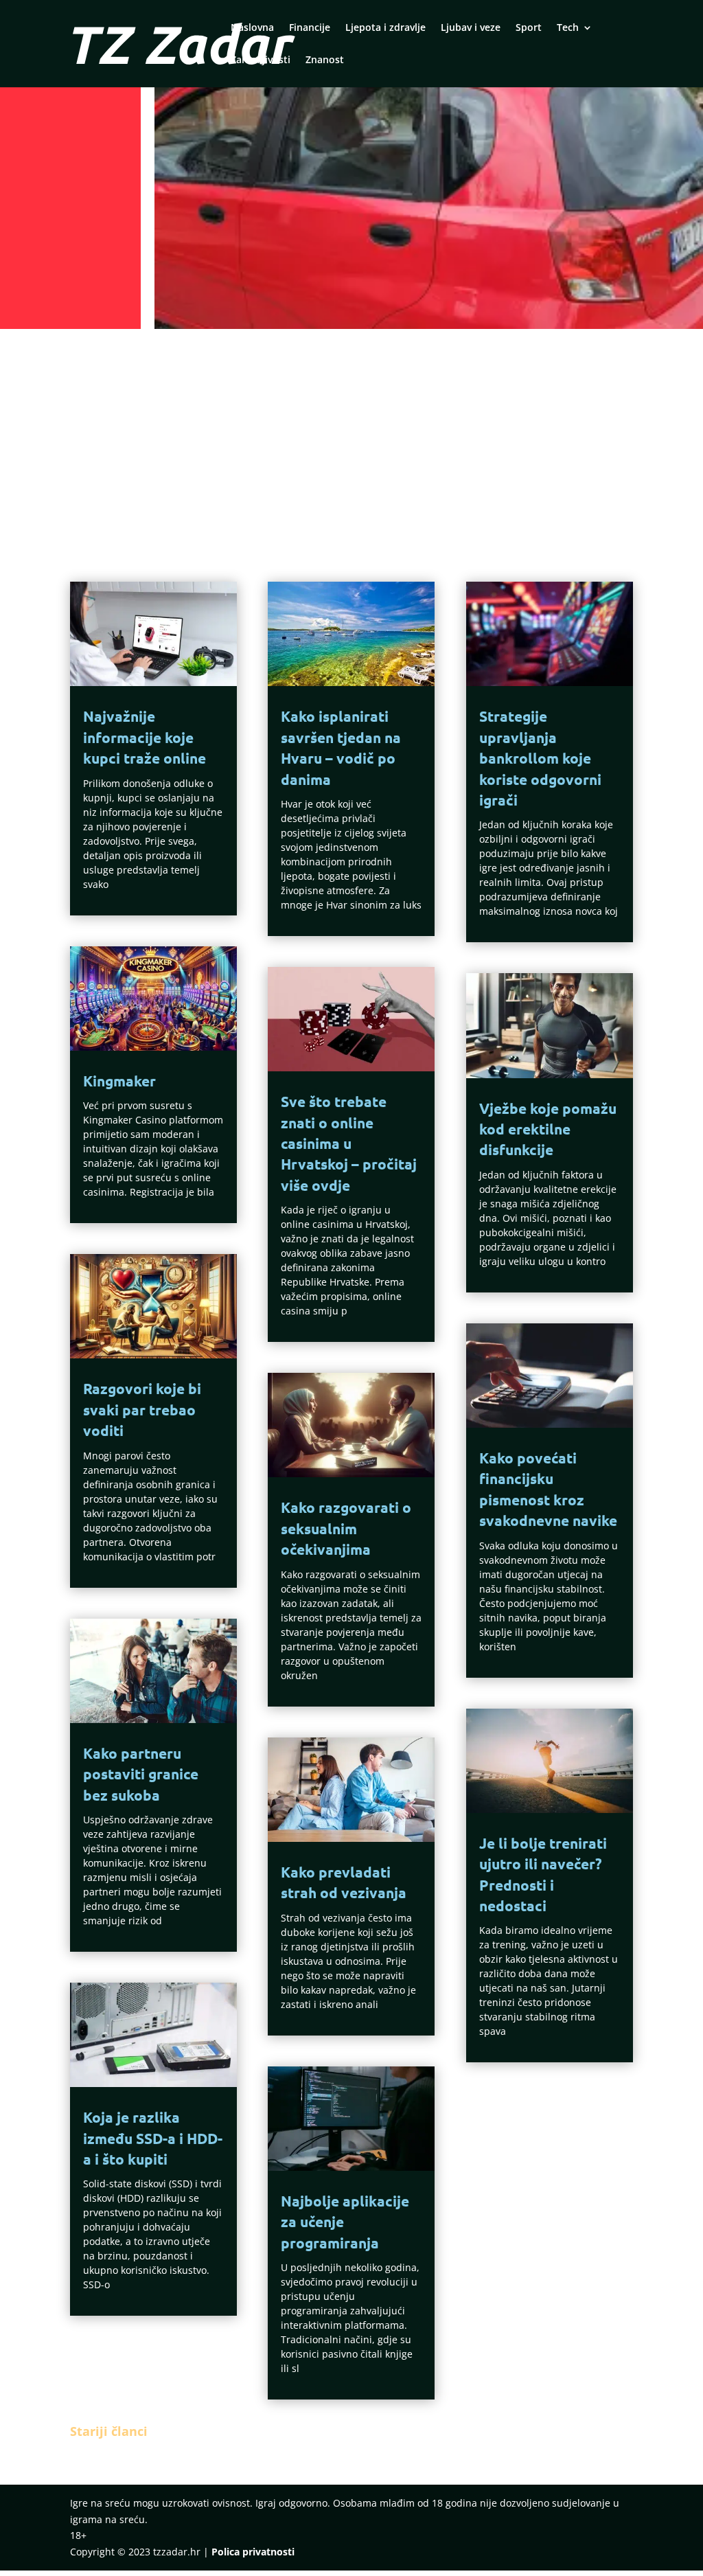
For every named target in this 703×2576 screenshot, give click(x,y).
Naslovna (252, 28)
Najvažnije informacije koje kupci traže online (145, 737)
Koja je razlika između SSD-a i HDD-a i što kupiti (153, 2138)
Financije (310, 28)
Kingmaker (119, 1081)
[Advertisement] (351, 437)
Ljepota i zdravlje (385, 28)
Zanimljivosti (261, 60)
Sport (529, 28)
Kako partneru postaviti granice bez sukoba (141, 1774)
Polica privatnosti (253, 2552)
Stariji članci (109, 2431)
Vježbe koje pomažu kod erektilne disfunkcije (548, 1129)
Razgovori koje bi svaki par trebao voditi (142, 1409)
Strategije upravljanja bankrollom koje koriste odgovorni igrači (540, 758)
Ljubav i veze (471, 28)
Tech (568, 28)
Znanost (325, 60)
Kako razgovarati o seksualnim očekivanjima (346, 1528)
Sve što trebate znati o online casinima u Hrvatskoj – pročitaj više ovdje (349, 1143)
